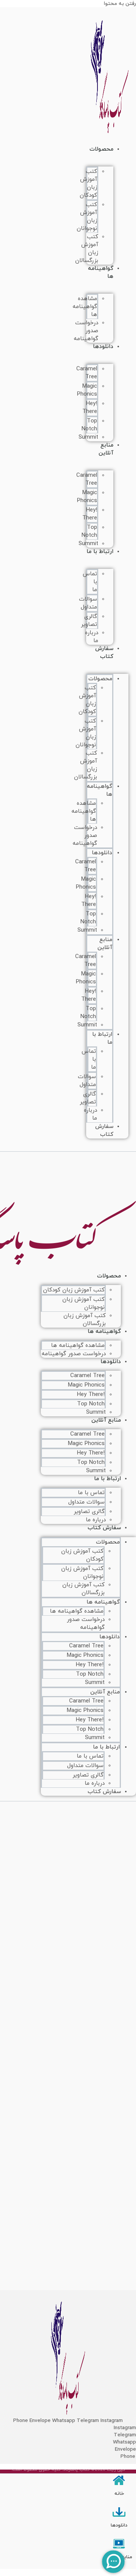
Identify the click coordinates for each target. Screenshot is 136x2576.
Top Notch (89, 425)
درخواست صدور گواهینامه (86, 331)
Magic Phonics (87, 390)
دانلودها (103, 347)
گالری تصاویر (89, 621)
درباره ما (95, 1783)
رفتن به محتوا (120, 4)
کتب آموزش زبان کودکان (88, 183)
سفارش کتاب (104, 653)
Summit (88, 437)
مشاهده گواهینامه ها (85, 307)
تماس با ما (91, 1493)
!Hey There (90, 408)
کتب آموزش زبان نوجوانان (87, 217)
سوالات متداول (88, 603)
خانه (119, 2494)
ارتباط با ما (100, 552)
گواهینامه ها (101, 273)
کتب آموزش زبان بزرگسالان (85, 1320)
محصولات (101, 149)
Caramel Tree (87, 373)
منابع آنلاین (106, 449)
